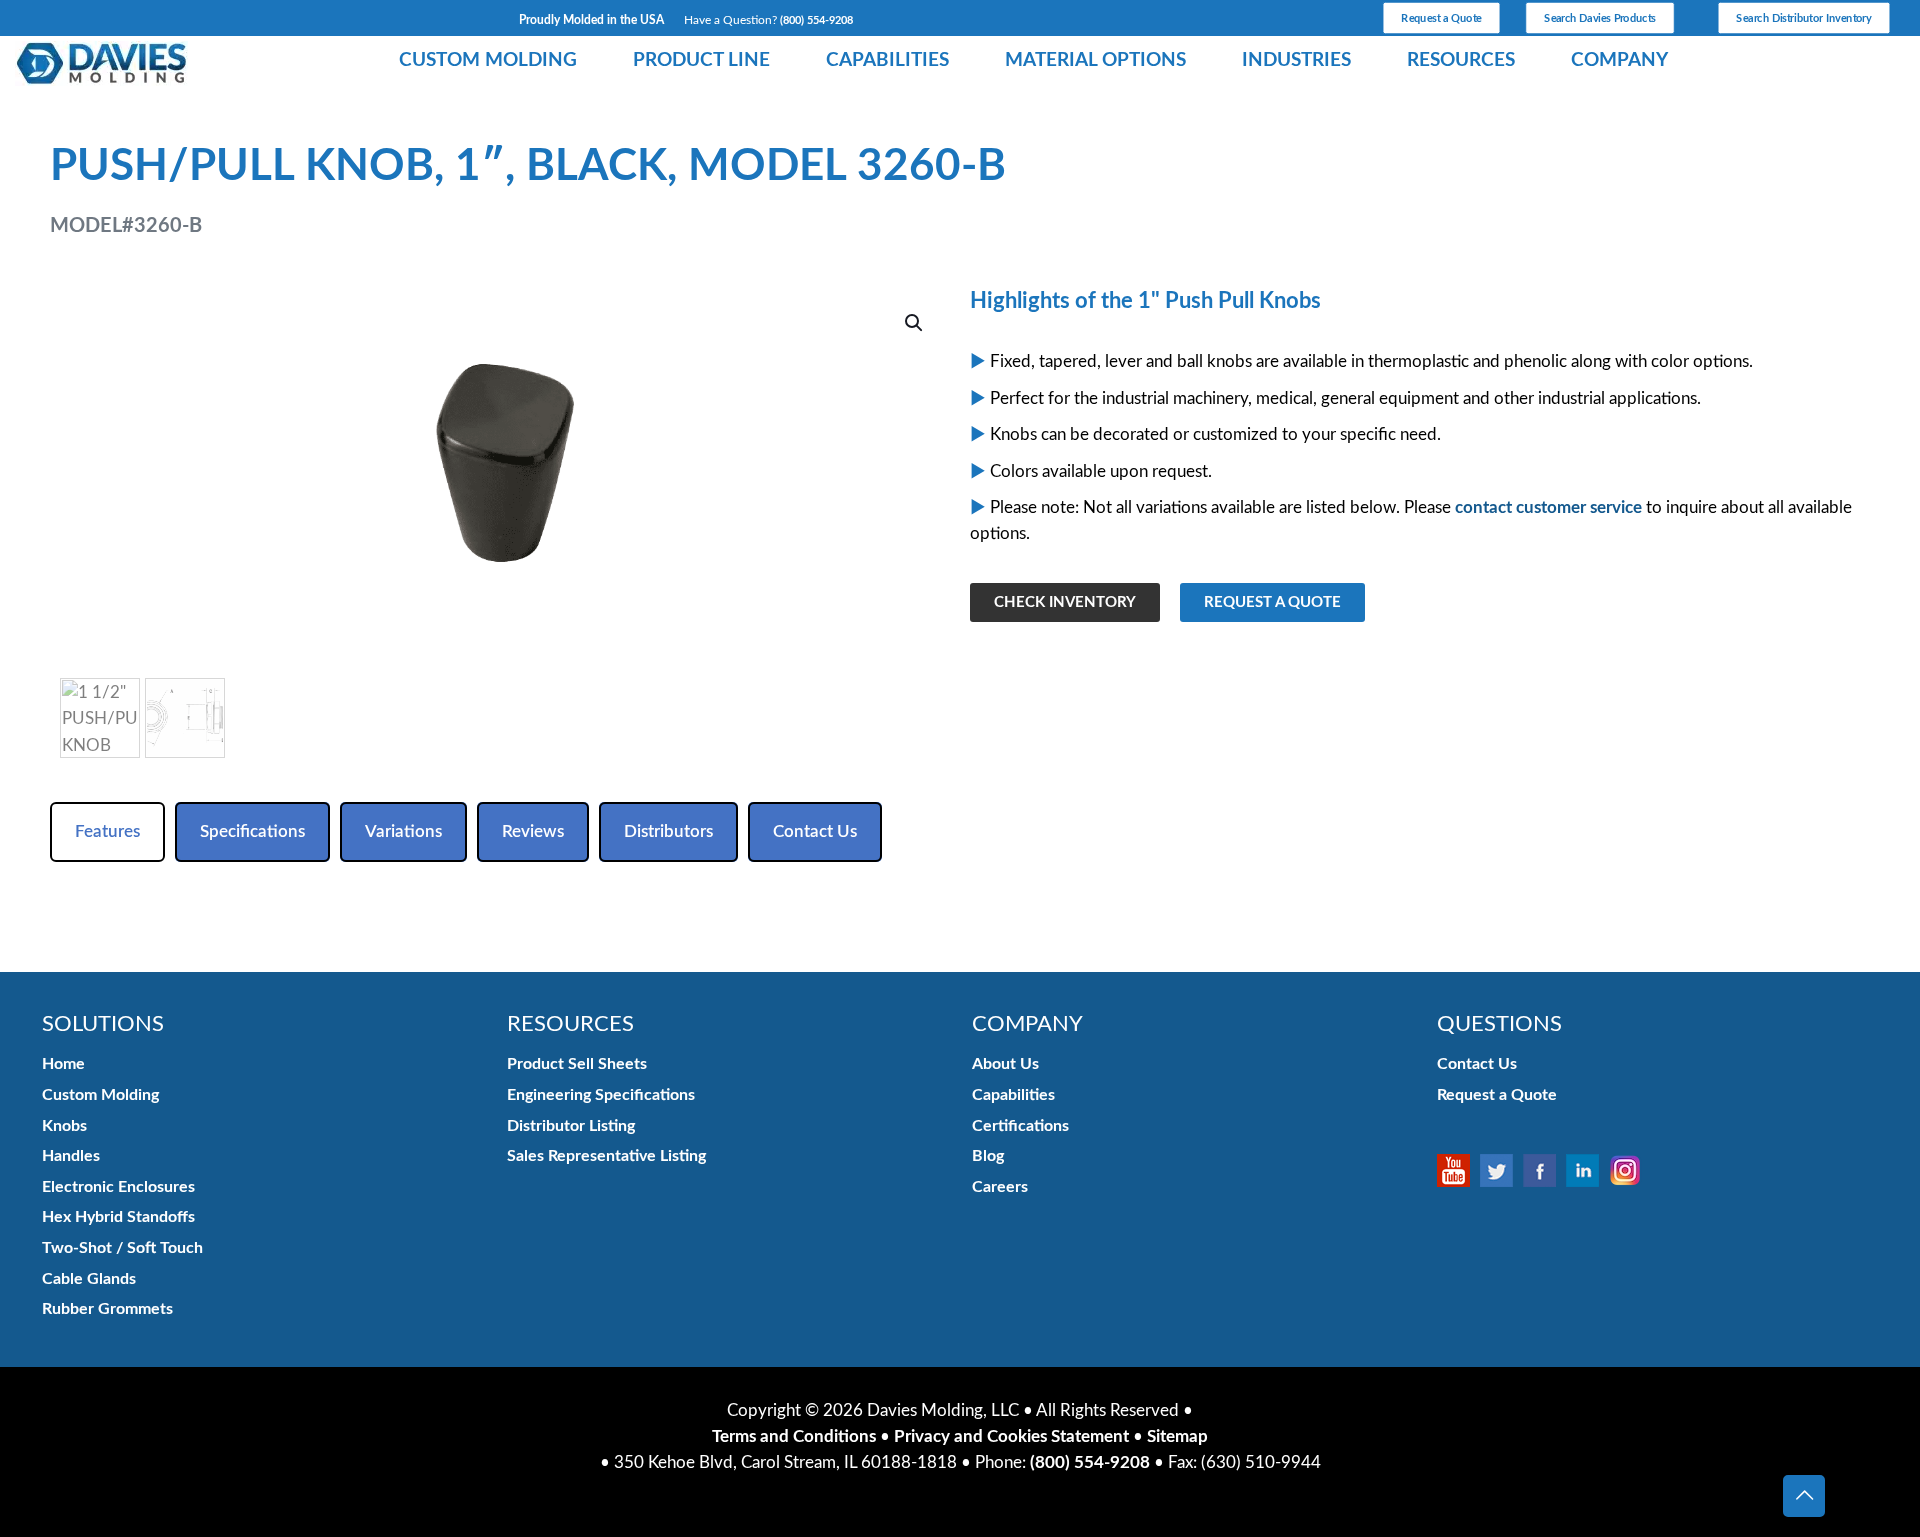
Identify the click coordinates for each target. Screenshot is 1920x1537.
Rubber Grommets (107, 1309)
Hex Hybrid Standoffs (118, 1217)
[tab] (107, 832)
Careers (1000, 1187)
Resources (1461, 60)
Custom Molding (488, 60)
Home (63, 1064)
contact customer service (1548, 507)
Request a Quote (1497, 1095)
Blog (988, 1156)
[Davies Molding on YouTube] (1458, 1170)
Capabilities (887, 60)
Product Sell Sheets (577, 1064)
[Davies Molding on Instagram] (1630, 1170)
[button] (915, 323)
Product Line (701, 60)
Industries (1296, 60)
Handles (71, 1156)
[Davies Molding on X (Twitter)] (1501, 1170)
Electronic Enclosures (118, 1187)
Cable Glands (89, 1279)
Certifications (1020, 1126)
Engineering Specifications (601, 1095)
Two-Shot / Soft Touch (122, 1248)
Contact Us (1477, 1064)
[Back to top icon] (1804, 1496)
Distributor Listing (571, 1126)
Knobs (64, 1126)
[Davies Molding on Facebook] (1544, 1170)
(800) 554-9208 (816, 20)
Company (1619, 60)
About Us (1005, 1064)
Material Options (1095, 60)
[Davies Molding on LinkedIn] (1587, 1170)
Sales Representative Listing (606, 1156)
